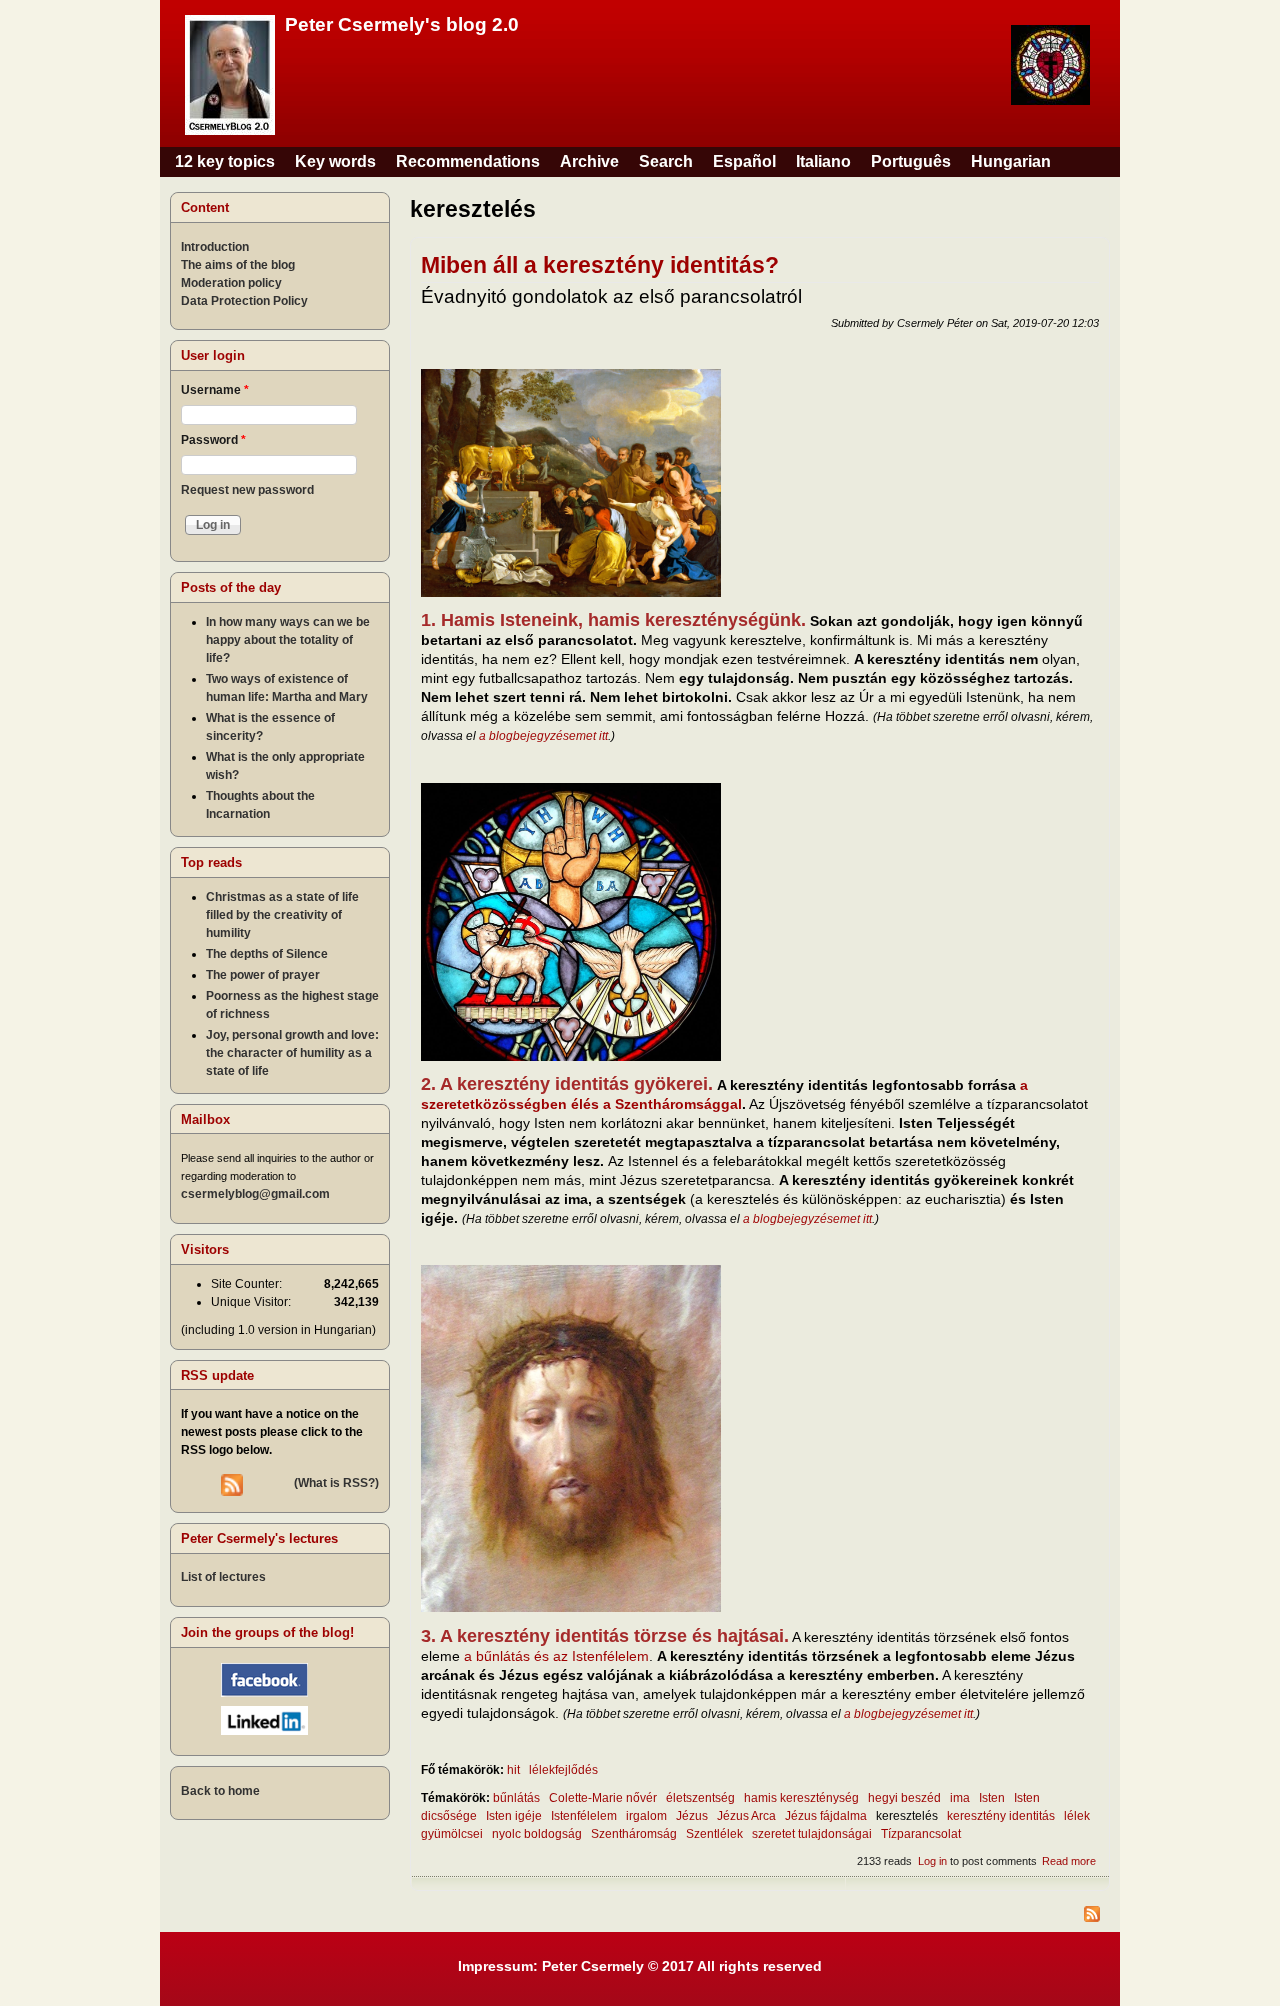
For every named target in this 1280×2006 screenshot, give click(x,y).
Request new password (247, 490)
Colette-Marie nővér (603, 1798)
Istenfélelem (584, 1816)
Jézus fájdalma (826, 1816)
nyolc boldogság (537, 1834)
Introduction (215, 247)
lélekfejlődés (563, 1770)
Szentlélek (714, 1834)
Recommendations (468, 161)
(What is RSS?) (336, 1483)
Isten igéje (514, 1816)
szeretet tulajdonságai (812, 1834)
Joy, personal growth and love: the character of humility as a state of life (292, 1053)
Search (666, 161)
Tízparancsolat (921, 1834)
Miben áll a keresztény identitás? (600, 265)
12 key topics (225, 161)
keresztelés (907, 1816)
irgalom (646, 1816)
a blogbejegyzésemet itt (543, 736)
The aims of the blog (238, 265)
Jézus (692, 1816)
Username (215, 390)
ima (960, 1798)
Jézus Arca (746, 1816)
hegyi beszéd (904, 1798)
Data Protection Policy (244, 301)
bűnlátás (516, 1798)
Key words (335, 161)
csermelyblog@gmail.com (255, 1194)
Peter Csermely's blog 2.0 (402, 24)
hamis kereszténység (801, 1798)
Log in (932, 1861)
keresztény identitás (1001, 1816)
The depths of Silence (267, 954)
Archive (589, 161)
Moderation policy (231, 283)
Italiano (823, 161)
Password (213, 440)
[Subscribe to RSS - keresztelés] (760, 1916)
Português (911, 161)
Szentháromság (634, 1834)
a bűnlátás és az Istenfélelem (556, 1656)
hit (513, 1770)
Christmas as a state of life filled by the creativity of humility (282, 915)
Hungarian (1011, 161)
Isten (992, 1798)
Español (744, 161)
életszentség (700, 1798)
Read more (1069, 1861)
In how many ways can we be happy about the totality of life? (288, 640)
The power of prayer (263, 975)
